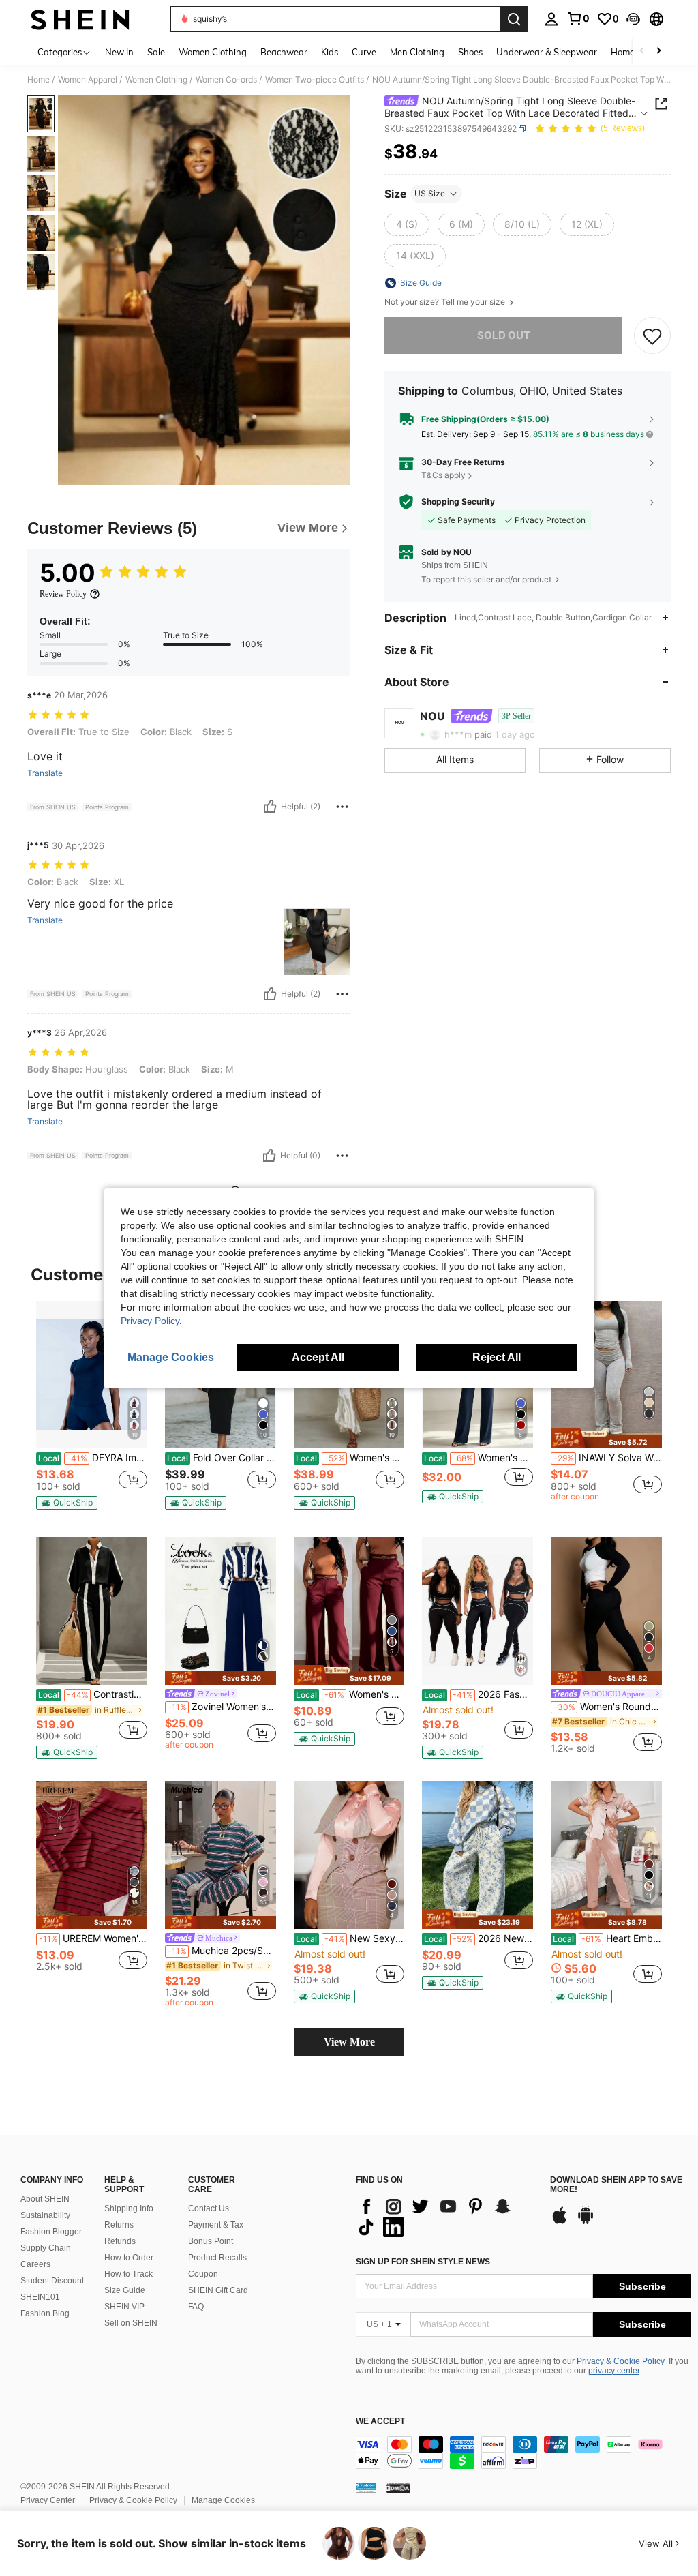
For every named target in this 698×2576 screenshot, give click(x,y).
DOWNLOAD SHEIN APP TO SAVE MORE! (616, 2185)
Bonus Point (211, 2241)
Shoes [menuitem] (470, 52)
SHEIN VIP (124, 2307)
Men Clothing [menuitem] (417, 52)
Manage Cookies (223, 2500)
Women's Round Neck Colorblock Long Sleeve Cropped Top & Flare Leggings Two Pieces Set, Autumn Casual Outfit (608, 1707)
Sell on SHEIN (131, 2323)
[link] (578, 18)
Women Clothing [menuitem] (213, 52)
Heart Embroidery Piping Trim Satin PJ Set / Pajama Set (607, 1938)
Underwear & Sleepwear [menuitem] (547, 52)
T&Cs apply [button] (443, 475)
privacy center (614, 2371)
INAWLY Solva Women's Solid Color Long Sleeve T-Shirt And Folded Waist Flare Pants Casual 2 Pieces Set (608, 1458)
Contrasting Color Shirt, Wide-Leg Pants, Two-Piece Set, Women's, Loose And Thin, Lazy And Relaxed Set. (93, 1694)
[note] (67, 1503)
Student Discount (52, 2281)
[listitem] (92, 1408)
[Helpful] (270, 807)
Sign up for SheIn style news (423, 2262)
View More (349, 2042)
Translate (45, 773)
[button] (633, 19)
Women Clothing (156, 80)
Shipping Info (129, 2208)
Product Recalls (217, 2258)
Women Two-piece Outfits (315, 80)
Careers (35, 2264)
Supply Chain (46, 2248)
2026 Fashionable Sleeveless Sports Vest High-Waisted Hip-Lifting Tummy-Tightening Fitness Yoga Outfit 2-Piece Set (479, 1694)
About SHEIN (45, 2199)
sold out (504, 335)
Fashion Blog (45, 2313)
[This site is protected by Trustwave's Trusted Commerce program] (366, 2487)
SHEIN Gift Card (218, 2290)
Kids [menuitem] (330, 52)
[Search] (514, 19)
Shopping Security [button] (458, 502)
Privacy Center (48, 2500)
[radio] (407, 224)
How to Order (129, 2258)
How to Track (128, 2274)
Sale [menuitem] (156, 52)
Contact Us (209, 2208)
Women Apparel (88, 80)
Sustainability (45, 2215)
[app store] (560, 2222)
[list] (446, 2217)
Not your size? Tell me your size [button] (446, 302)
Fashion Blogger (51, 2232)
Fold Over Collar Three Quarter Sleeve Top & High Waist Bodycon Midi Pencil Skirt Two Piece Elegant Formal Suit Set (222, 1458)
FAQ (196, 2307)
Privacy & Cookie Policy (621, 2361)
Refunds (120, 2241)
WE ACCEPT (380, 2422)
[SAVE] (652, 335)
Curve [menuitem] (364, 52)
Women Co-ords (226, 80)
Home (39, 80)
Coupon (203, 2274)
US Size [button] (430, 193)
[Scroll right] (658, 51)
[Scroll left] (642, 51)
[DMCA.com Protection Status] (398, 2487)
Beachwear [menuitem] (284, 52)
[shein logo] (80, 19)
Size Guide (125, 2290)
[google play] (586, 2222)
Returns (119, 2225)
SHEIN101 (40, 2297)
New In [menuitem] (119, 52)
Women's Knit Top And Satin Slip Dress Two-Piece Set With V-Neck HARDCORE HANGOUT (350, 1458)
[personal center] (551, 19)
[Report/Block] (342, 807)
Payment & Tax (216, 2225)
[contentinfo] (523, 2453)
